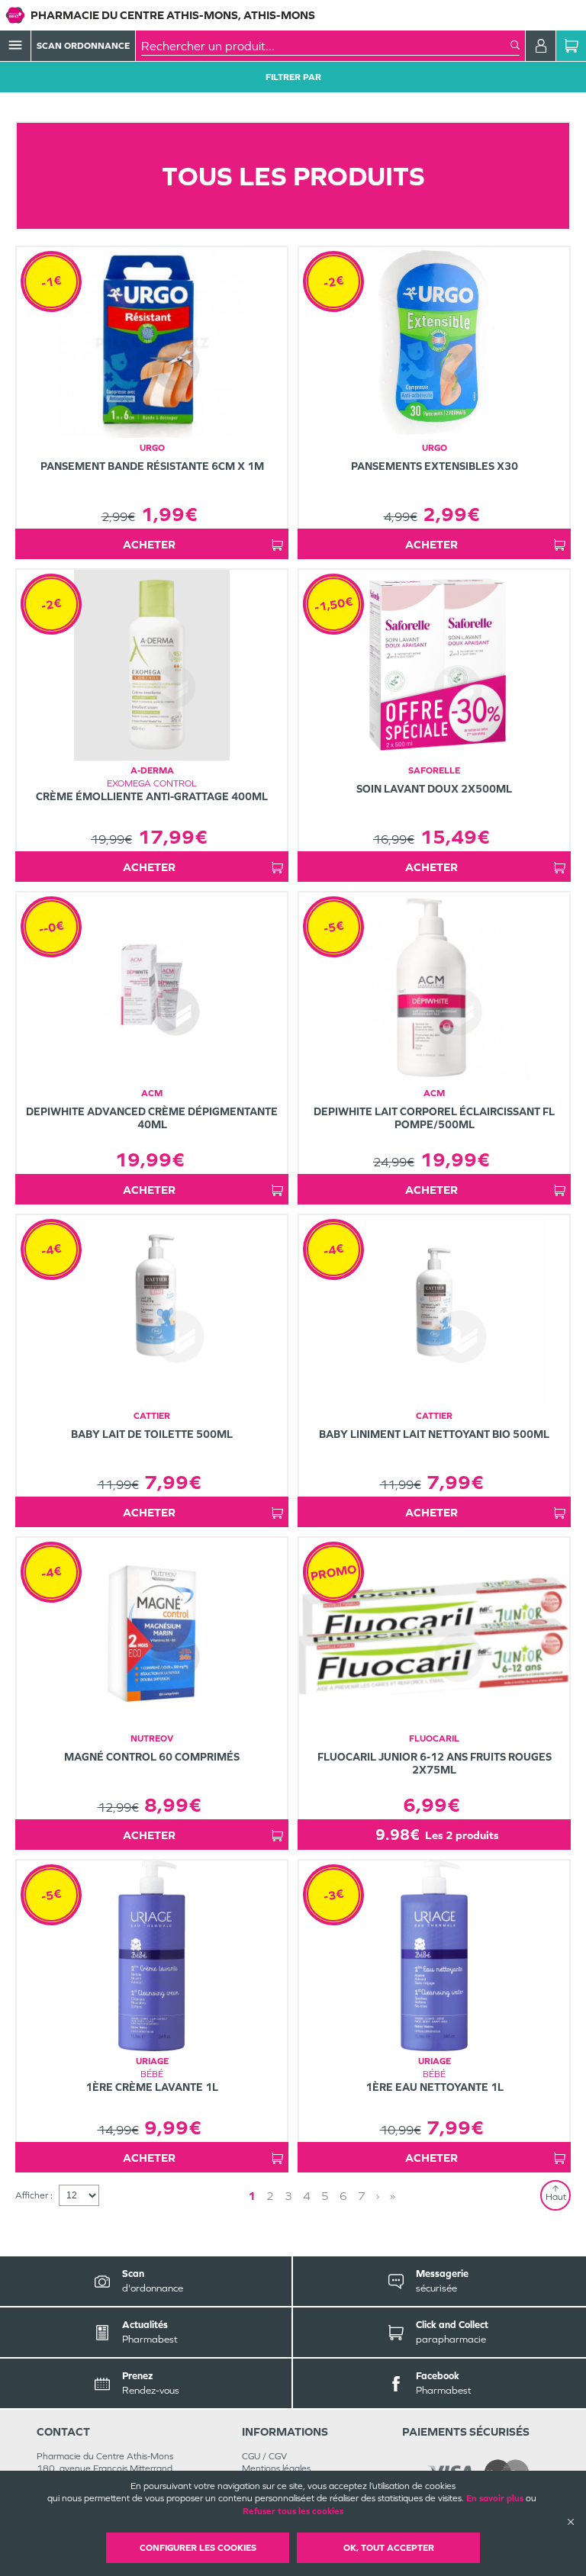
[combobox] (326, 46)
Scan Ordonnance (83, 46)
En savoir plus (495, 2498)
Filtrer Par (293, 77)
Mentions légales (276, 2468)
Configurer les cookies (198, 2548)
